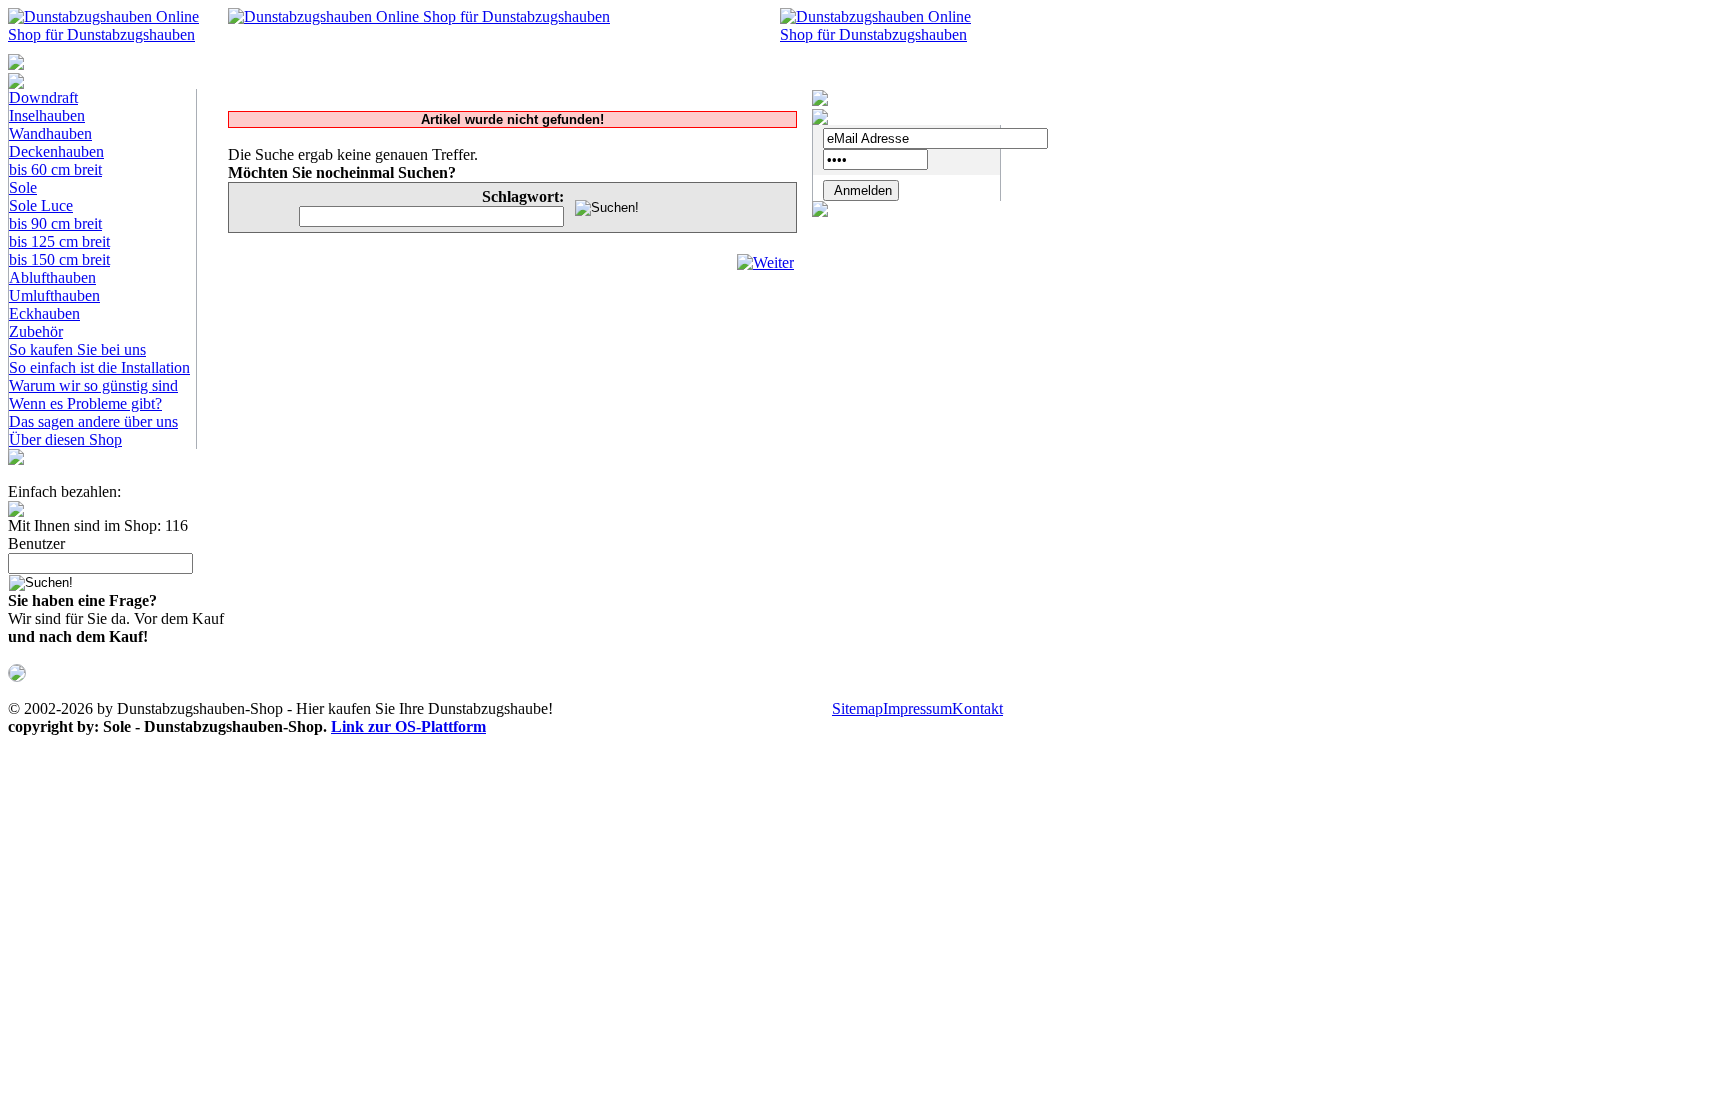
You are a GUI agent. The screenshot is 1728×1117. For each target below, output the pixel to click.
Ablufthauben (52, 277)
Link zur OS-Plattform (408, 726)
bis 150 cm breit (59, 259)
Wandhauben (50, 133)
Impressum (917, 708)
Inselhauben (47, 115)
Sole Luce (41, 205)
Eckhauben (44, 313)
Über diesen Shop (65, 439)
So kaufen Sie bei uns (77, 349)
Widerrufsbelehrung (765, 708)
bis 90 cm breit (55, 223)
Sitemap (857, 708)
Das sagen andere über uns (93, 421)
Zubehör (36, 331)
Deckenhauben (56, 151)
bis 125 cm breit (59, 241)
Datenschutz (648, 708)
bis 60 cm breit (55, 169)
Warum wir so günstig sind (93, 385)
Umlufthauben (54, 295)
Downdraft (43, 97)
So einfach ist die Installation (99, 367)
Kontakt (977, 708)
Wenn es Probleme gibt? (85, 403)
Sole (23, 187)
